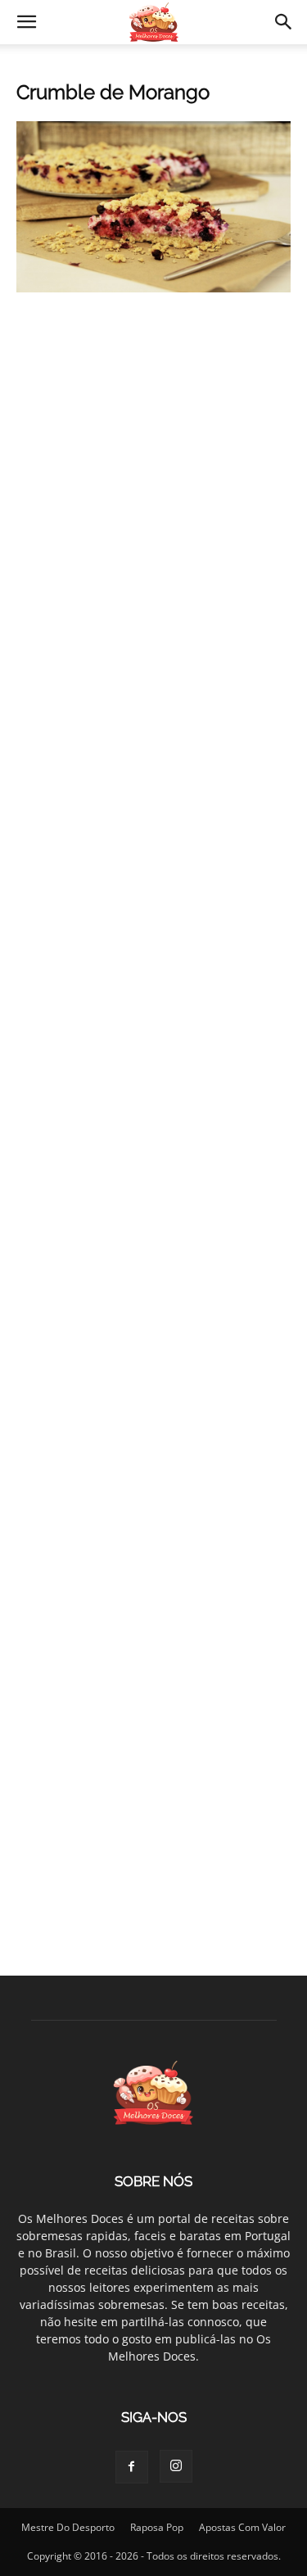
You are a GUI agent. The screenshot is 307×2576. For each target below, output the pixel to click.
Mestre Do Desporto (68, 2527)
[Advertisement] (153, 480)
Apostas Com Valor (242, 2527)
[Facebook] (132, 2467)
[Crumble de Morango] (153, 288)
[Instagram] (176, 2466)
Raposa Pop (157, 2527)
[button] (26, 22)
